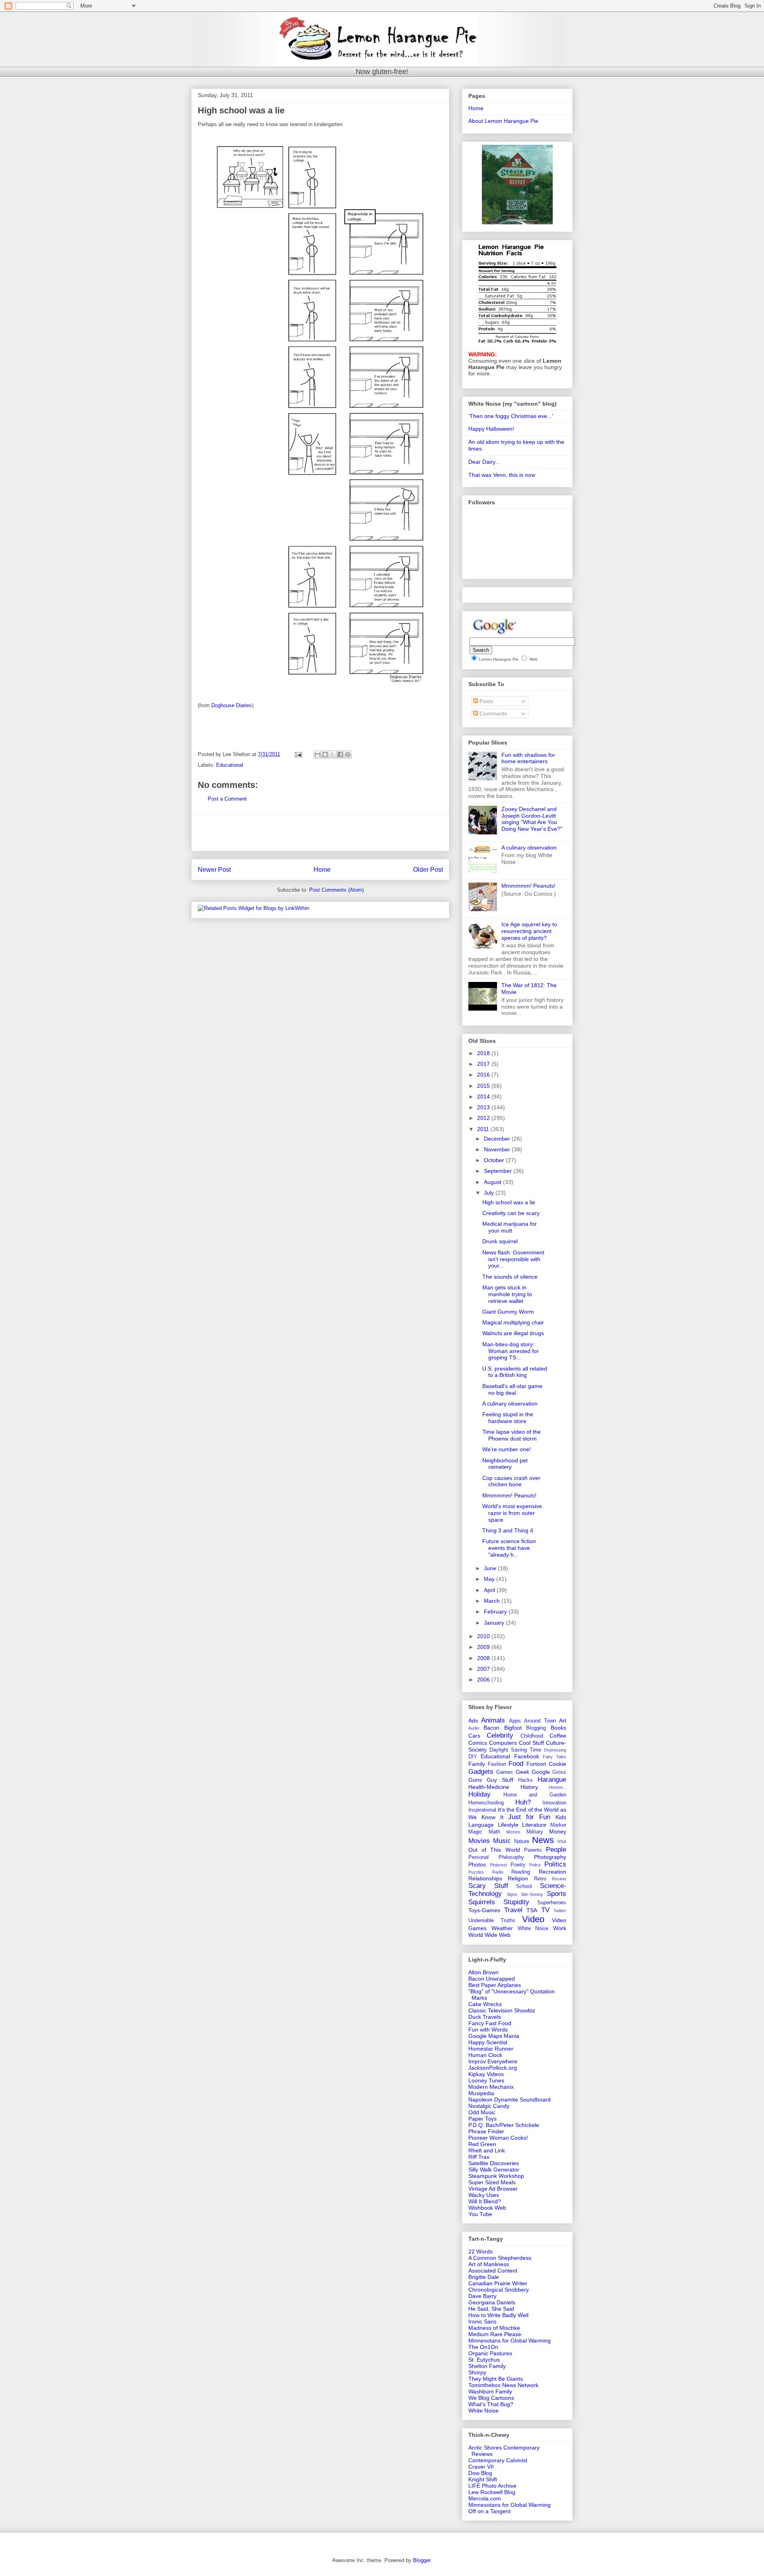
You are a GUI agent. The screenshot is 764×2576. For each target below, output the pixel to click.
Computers (503, 1743)
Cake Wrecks (485, 2004)
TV (545, 1910)
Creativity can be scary (511, 1213)
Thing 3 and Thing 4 (508, 1530)
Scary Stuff (488, 1886)
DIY (473, 1757)
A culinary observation (529, 848)
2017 (484, 1064)
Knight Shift (483, 2479)
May (490, 1579)
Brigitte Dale (484, 2277)
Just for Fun (529, 1817)
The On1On (483, 2347)
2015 (484, 1086)
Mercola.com (485, 2498)
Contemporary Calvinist (498, 2460)
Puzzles (476, 1872)
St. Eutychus (484, 2360)
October (495, 1160)
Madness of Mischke (494, 2328)
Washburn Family (490, 2391)
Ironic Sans (482, 2321)
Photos (477, 1864)
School (524, 1886)
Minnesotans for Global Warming (510, 2341)
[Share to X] (333, 754)
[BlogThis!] (325, 754)
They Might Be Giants (496, 2379)
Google (541, 1772)
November (498, 1149)
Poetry (518, 1865)
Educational (230, 765)
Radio (498, 1872)
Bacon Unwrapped (492, 1979)
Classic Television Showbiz (502, 2010)
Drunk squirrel (500, 1241)
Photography (550, 1857)
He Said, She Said (491, 2309)
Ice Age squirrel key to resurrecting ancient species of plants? (529, 931)
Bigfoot (513, 1728)
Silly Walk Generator (494, 2170)
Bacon (491, 1728)
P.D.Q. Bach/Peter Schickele (504, 2125)
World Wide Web (489, 1935)
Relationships (485, 1878)
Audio (474, 1728)
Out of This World (494, 1850)
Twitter (560, 1911)
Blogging (536, 1728)
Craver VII (481, 2467)
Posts (486, 701)
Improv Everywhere (493, 2061)
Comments (492, 714)
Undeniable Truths (492, 1921)
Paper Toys (482, 2119)
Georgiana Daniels (492, 2302)
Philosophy (511, 1857)
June (491, 1568)
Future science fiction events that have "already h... (509, 1548)
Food (516, 1764)
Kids (561, 1817)
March (493, 1601)
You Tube (480, 2214)
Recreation (553, 1872)
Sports (556, 1894)
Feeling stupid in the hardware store (508, 1418)
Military (535, 1832)
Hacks (525, 1780)
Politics (555, 1864)
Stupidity (516, 1902)
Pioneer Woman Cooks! (498, 2138)
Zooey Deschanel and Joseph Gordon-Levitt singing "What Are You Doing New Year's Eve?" (532, 819)
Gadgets (481, 1772)
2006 (484, 1680)
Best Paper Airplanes (495, 1985)
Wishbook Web (487, 2208)
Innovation (554, 1803)
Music (502, 1841)
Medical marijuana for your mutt (510, 1227)
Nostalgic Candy (489, 2106)
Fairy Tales (554, 1757)
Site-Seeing (532, 1894)
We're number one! (507, 1449)
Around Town (540, 1721)
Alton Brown (483, 1972)
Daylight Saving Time (515, 1750)
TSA (532, 1910)
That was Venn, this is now (502, 475)
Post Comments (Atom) (336, 890)
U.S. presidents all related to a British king (515, 1372)
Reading (521, 1872)
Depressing (555, 1750)
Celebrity (500, 1735)
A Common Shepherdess (500, 2258)
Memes (513, 1832)
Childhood (532, 1736)
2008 (484, 1658)
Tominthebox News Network (503, 2385)
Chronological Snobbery (499, 2290)
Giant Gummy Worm (508, 1312)
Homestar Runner (491, 2049)
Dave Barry (482, 2296)
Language (481, 1825)
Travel (513, 1910)
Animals (493, 1720)
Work (560, 1928)
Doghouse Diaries (232, 705)
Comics (478, 1743)
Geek (522, 1772)
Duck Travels (485, 2017)
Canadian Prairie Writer (498, 2283)
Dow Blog (480, 2473)
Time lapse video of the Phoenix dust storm (512, 1435)
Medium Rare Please (495, 2334)
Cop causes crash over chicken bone (511, 1481)
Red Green (482, 2144)
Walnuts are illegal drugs (513, 1333)
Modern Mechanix (491, 2087)
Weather (502, 1928)
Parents (533, 1850)
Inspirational (482, 1810)
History (529, 1787)
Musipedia (481, 2093)
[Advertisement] (320, 833)
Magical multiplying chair (513, 1322)
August (493, 1182)
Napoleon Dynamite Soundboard (510, 2100)
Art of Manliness (489, 2264)
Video (533, 1919)
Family (477, 1764)
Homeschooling (486, 1803)
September (499, 1171)
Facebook (527, 1756)
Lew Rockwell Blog (492, 2492)
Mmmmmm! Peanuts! (528, 886)
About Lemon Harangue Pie (503, 121)
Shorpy (477, 2372)
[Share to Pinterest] (348, 754)
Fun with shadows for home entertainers (528, 758)
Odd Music (482, 2112)
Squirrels (482, 1902)
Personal (478, 1857)
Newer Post (214, 870)
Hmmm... (557, 1787)
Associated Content (493, 2271)
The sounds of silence (510, 1277)
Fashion (497, 1764)
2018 (484, 1053)
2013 (484, 1107)
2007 (484, 1669)
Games (505, 1772)
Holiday (479, 1794)
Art (563, 1721)
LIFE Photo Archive (492, 2486)
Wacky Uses (484, 2195)
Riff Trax (479, 2157)
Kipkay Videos (486, 2074)
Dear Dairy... (484, 462)
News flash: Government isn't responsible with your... (513, 1259)
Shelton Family (487, 2366)
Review (559, 1879)
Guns (475, 1780)
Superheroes (552, 1903)
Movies (479, 1841)
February (496, 1612)
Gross (559, 1772)
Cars (474, 1736)
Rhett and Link (487, 2150)
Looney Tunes (486, 2080)
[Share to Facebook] (340, 754)
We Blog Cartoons (491, 2398)
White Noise (533, 1929)
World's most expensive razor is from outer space (512, 1513)
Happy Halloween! (491, 429)
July (490, 1193)
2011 (484, 1129)
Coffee (558, 1736)
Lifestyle (508, 1825)
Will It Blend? (485, 2201)
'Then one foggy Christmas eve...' (511, 416)
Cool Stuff (531, 1743)
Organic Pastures (490, 2353)
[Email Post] (298, 754)
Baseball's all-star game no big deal (512, 1389)
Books (558, 1728)
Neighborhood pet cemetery (505, 1464)
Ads (473, 1721)
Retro (540, 1879)
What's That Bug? (491, 2404)
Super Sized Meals (492, 2182)
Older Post (428, 870)
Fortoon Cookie (547, 1764)
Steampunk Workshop (496, 2176)
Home (322, 870)
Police (535, 1865)
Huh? (523, 1802)
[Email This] (318, 754)
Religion (518, 1878)
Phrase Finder (486, 2131)
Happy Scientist (488, 2042)
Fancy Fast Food (490, 2023)
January (495, 1623)
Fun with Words (488, 2030)
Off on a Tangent (489, 2511)
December (498, 1139)
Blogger (422, 2560)
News (543, 1840)
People (556, 1850)
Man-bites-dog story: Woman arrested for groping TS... (511, 1351)
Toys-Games (484, 1910)
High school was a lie (509, 1202)
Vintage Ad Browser (493, 2189)
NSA (562, 1841)
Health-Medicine (489, 1787)
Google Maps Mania (494, 2036)
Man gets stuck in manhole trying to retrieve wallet (507, 1294)
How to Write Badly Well (498, 2315)
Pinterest (498, 1865)
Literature (534, 1825)
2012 (484, 1118)
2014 (484, 1097)
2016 (484, 1075)
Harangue (552, 1780)
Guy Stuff (500, 1780)
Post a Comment (227, 799)
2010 (484, 1636)
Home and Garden (535, 1795)
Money (558, 1831)
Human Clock (485, 2055)
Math (494, 1832)
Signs (512, 1894)
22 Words (480, 2251)
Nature (522, 1841)
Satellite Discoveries (494, 2163)
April (490, 1590)
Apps (515, 1721)
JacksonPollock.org (493, 2068)
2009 (484, 1647)
